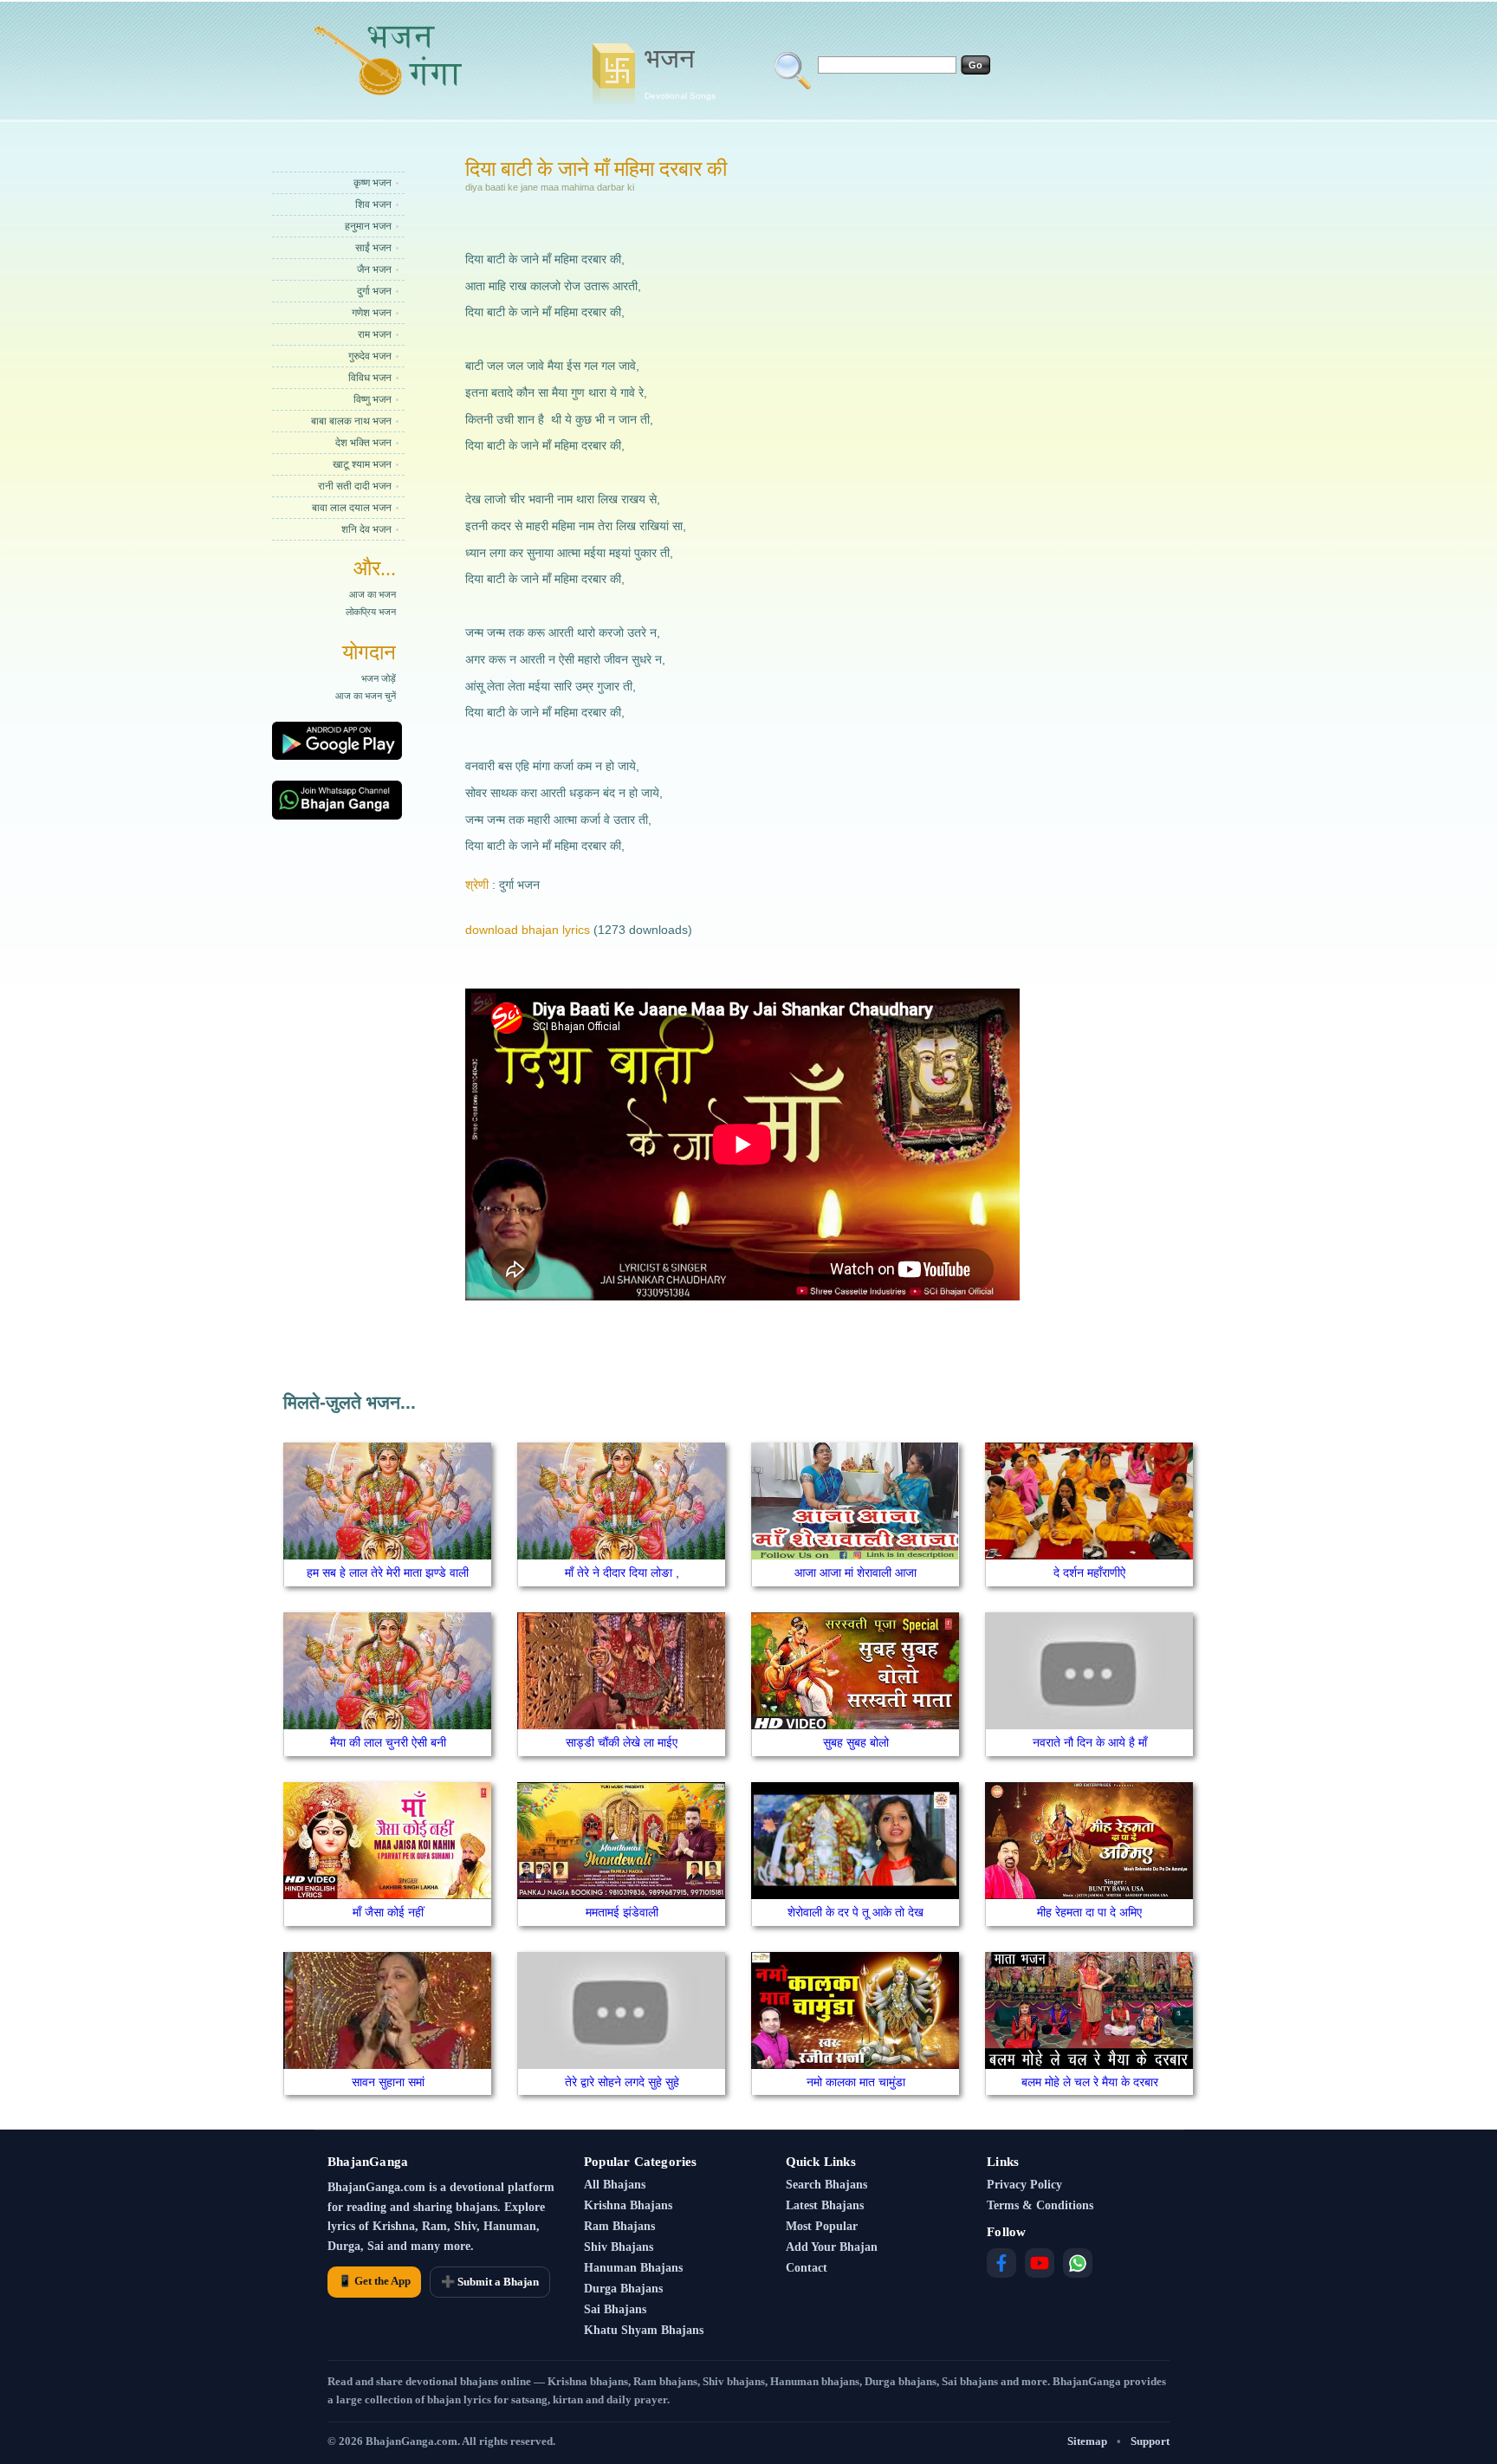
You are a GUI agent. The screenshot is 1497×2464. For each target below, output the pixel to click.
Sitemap (1087, 2441)
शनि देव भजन (366, 529)
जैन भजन (374, 269)
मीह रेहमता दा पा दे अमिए (1089, 1912)
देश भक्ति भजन (363, 443)
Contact (807, 2268)
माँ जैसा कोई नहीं (388, 1912)
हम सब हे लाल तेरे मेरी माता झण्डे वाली (388, 1572)
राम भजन (375, 334)
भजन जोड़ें (379, 678)
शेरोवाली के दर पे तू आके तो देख (855, 1912)
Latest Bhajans (825, 2205)
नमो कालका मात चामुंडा (856, 2082)
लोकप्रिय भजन (371, 612)
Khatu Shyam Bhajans (644, 2330)
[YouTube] (1040, 2263)
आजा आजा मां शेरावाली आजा (855, 1572)
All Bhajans (615, 2185)
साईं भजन (373, 248)
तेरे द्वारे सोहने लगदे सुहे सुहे (622, 2082)
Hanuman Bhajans (633, 2268)
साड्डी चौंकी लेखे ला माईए (622, 1742)
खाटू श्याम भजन (362, 464)
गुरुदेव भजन (370, 356)
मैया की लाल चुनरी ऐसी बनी (388, 1742)
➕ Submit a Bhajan (490, 2282)
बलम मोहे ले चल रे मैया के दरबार (1090, 2082)
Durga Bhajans (623, 2289)
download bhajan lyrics (528, 930)
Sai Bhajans (615, 2309)
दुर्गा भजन (374, 291)
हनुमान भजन (368, 226)
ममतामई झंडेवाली (622, 1912)
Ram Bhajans (619, 2226)
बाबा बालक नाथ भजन (351, 421)
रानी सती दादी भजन (355, 486)
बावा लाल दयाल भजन (352, 508)
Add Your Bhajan (832, 2247)
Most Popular (822, 2226)
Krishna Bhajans (628, 2205)
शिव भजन (373, 204)
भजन (680, 72)
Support (1150, 2441)
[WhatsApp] (1078, 2263)
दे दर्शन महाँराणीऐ (1089, 1572)
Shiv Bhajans (619, 2247)
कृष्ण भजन (373, 183)
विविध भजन (370, 378)
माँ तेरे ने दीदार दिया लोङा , (622, 1572)
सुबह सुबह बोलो (856, 1742)
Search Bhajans (826, 2185)
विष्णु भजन (373, 399)
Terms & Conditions (1040, 2205)
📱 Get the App (374, 2281)
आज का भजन (373, 594)
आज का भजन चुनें (366, 696)
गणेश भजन (372, 313)
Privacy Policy (1024, 2185)
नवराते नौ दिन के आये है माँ (1090, 1742)
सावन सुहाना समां (388, 2082)
